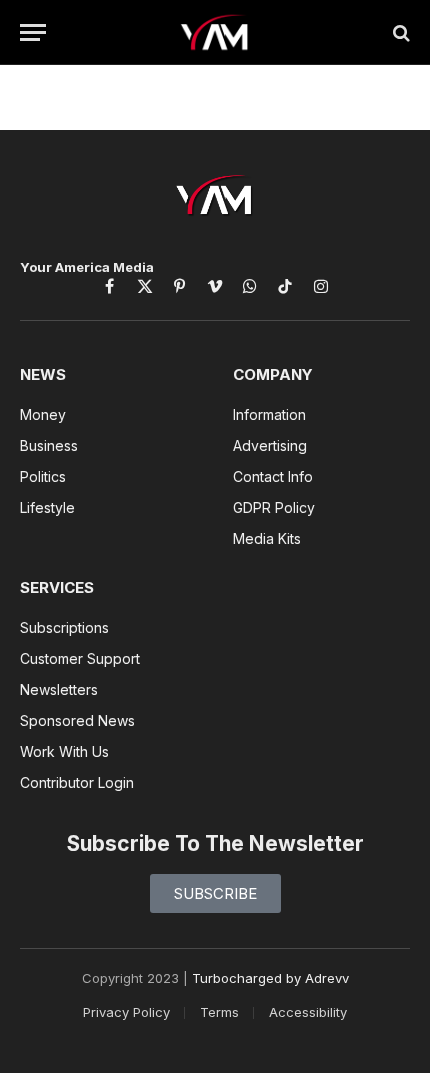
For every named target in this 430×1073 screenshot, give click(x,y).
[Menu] (33, 32)
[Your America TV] (215, 32)
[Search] (399, 32)
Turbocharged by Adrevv (270, 978)
